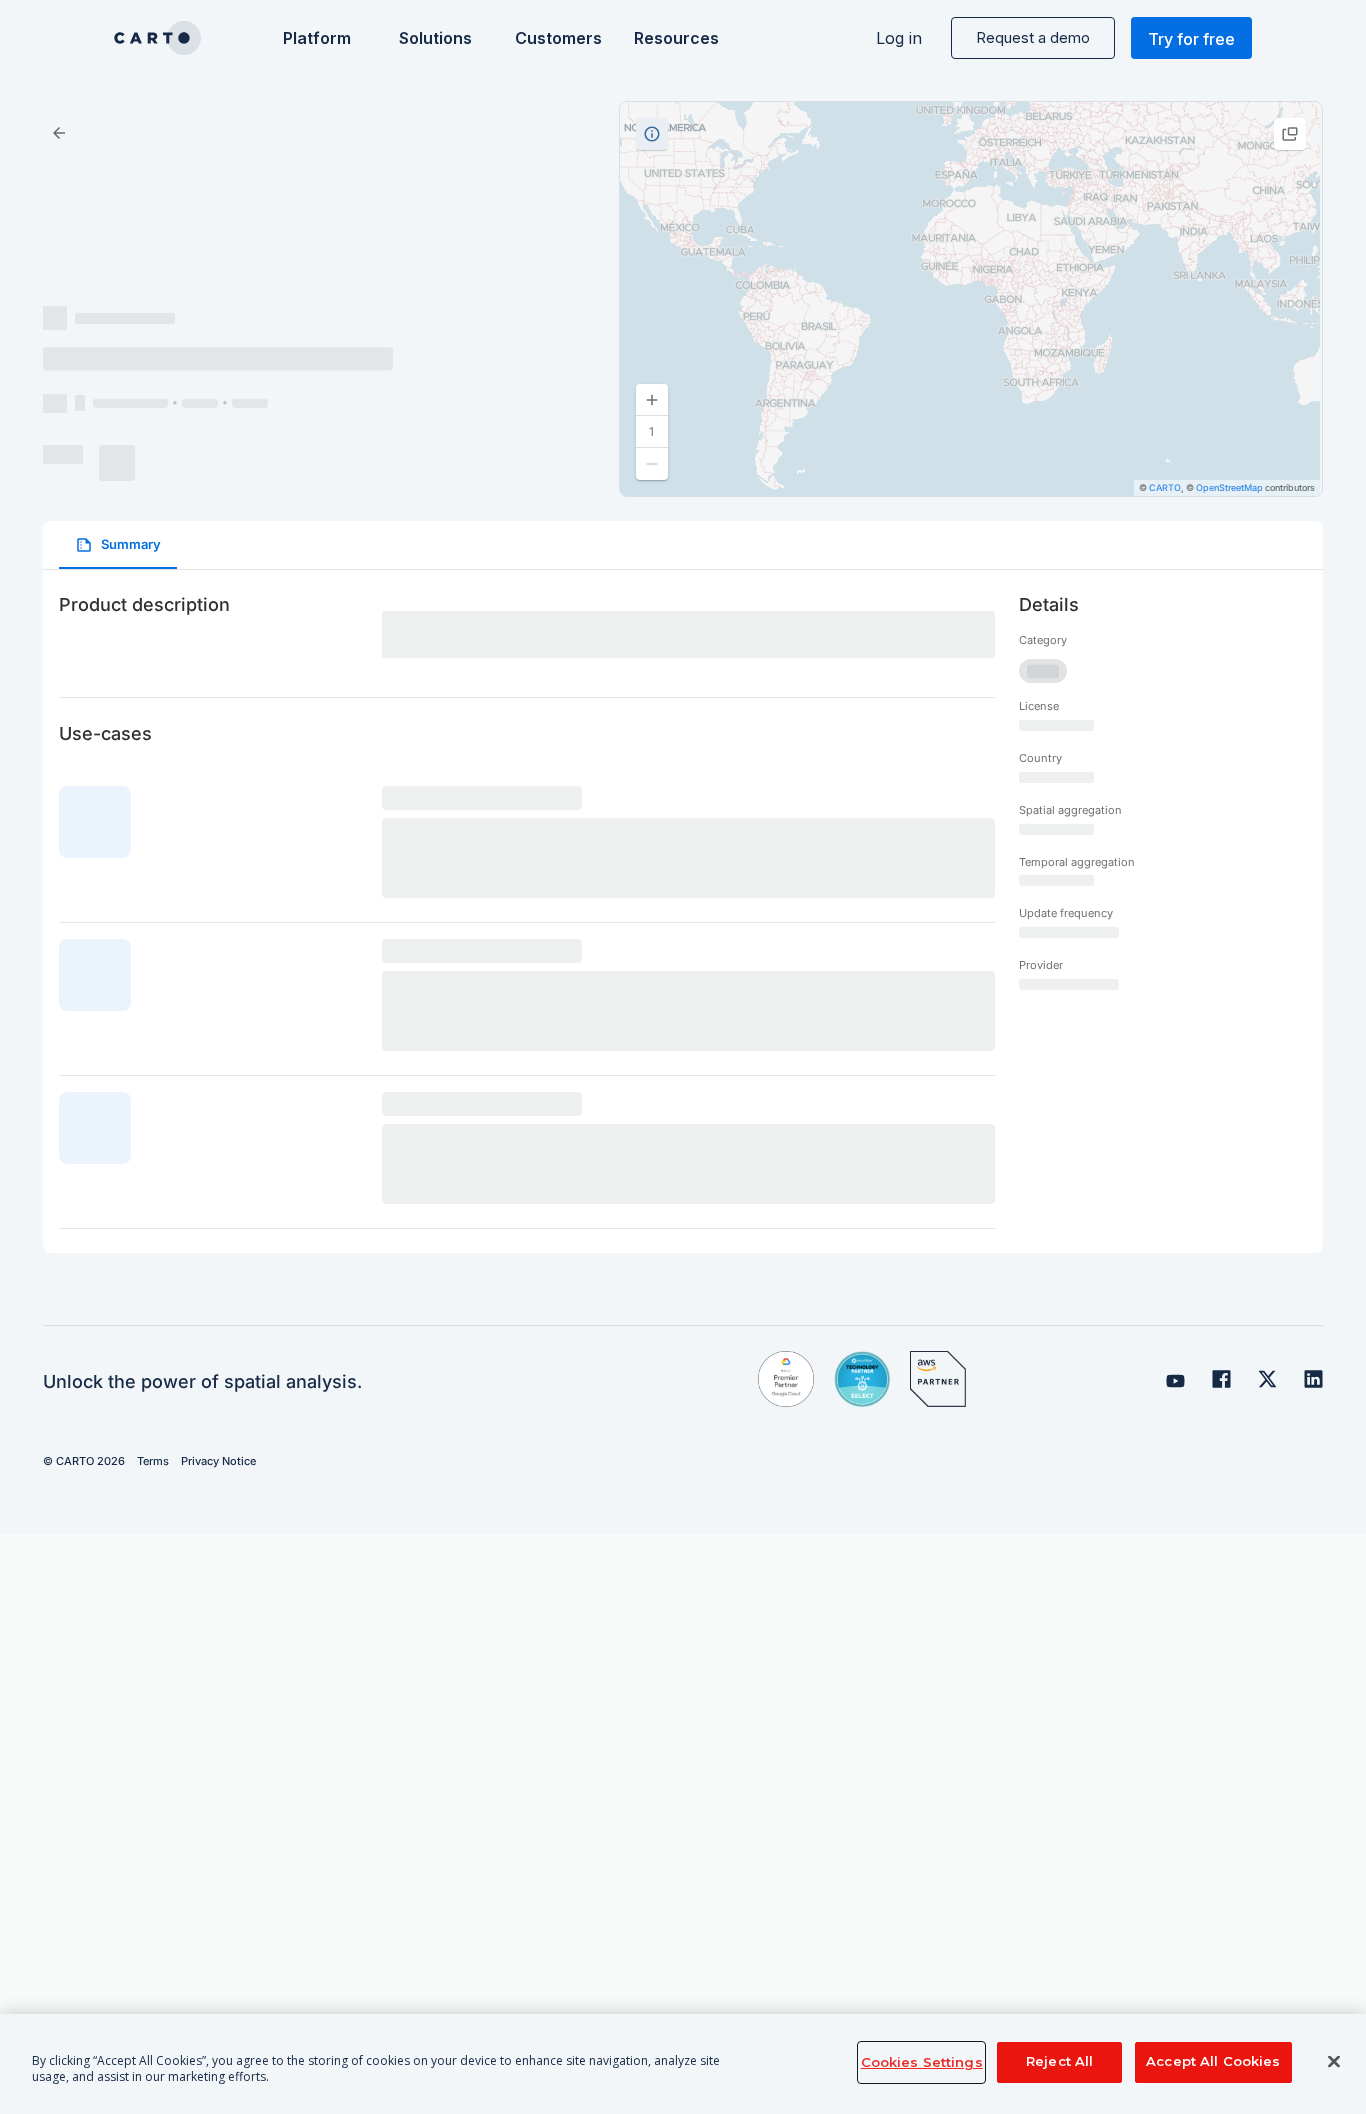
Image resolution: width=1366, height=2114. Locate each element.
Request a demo (1033, 37)
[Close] (1334, 2062)
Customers (556, 38)
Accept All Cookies (1213, 2062)
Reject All (1059, 2062)
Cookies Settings (922, 2062)
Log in (899, 38)
